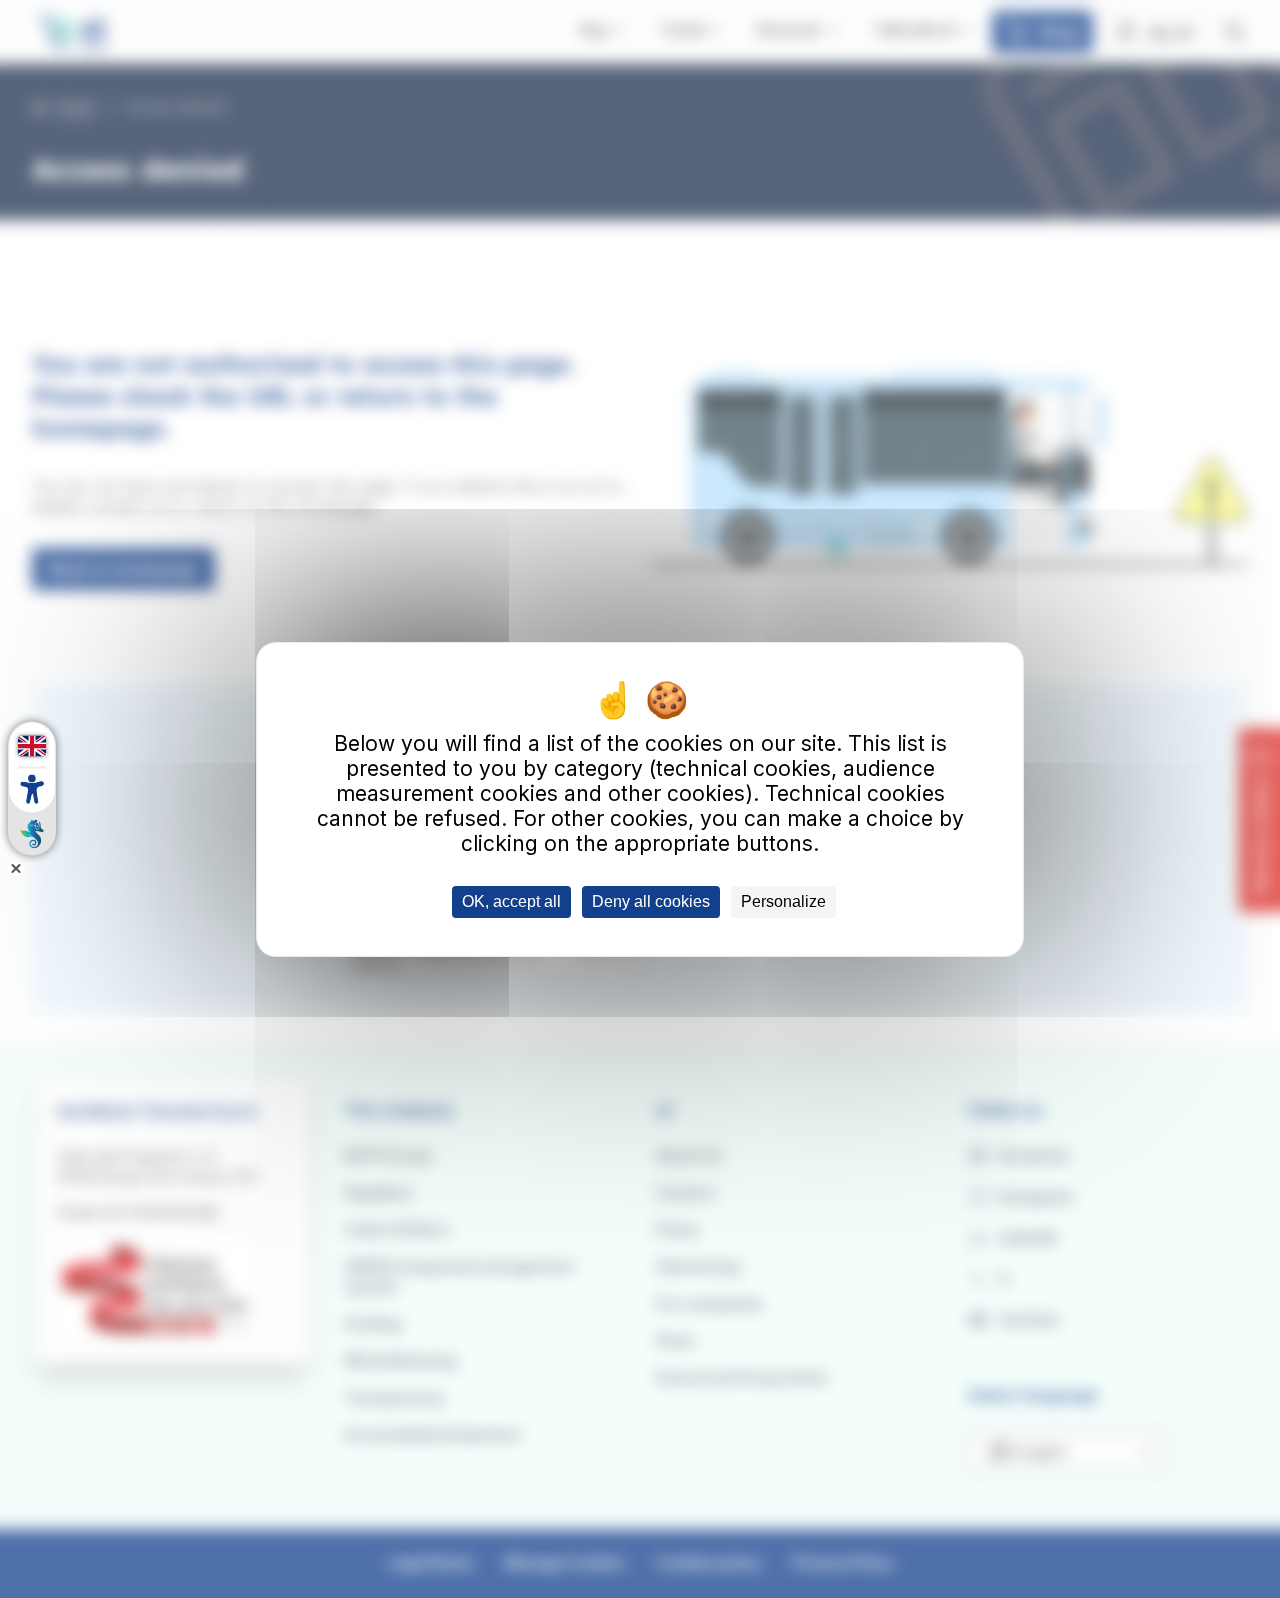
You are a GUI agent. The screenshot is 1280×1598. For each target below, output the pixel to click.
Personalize (783, 901)
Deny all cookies (651, 901)
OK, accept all (511, 901)
